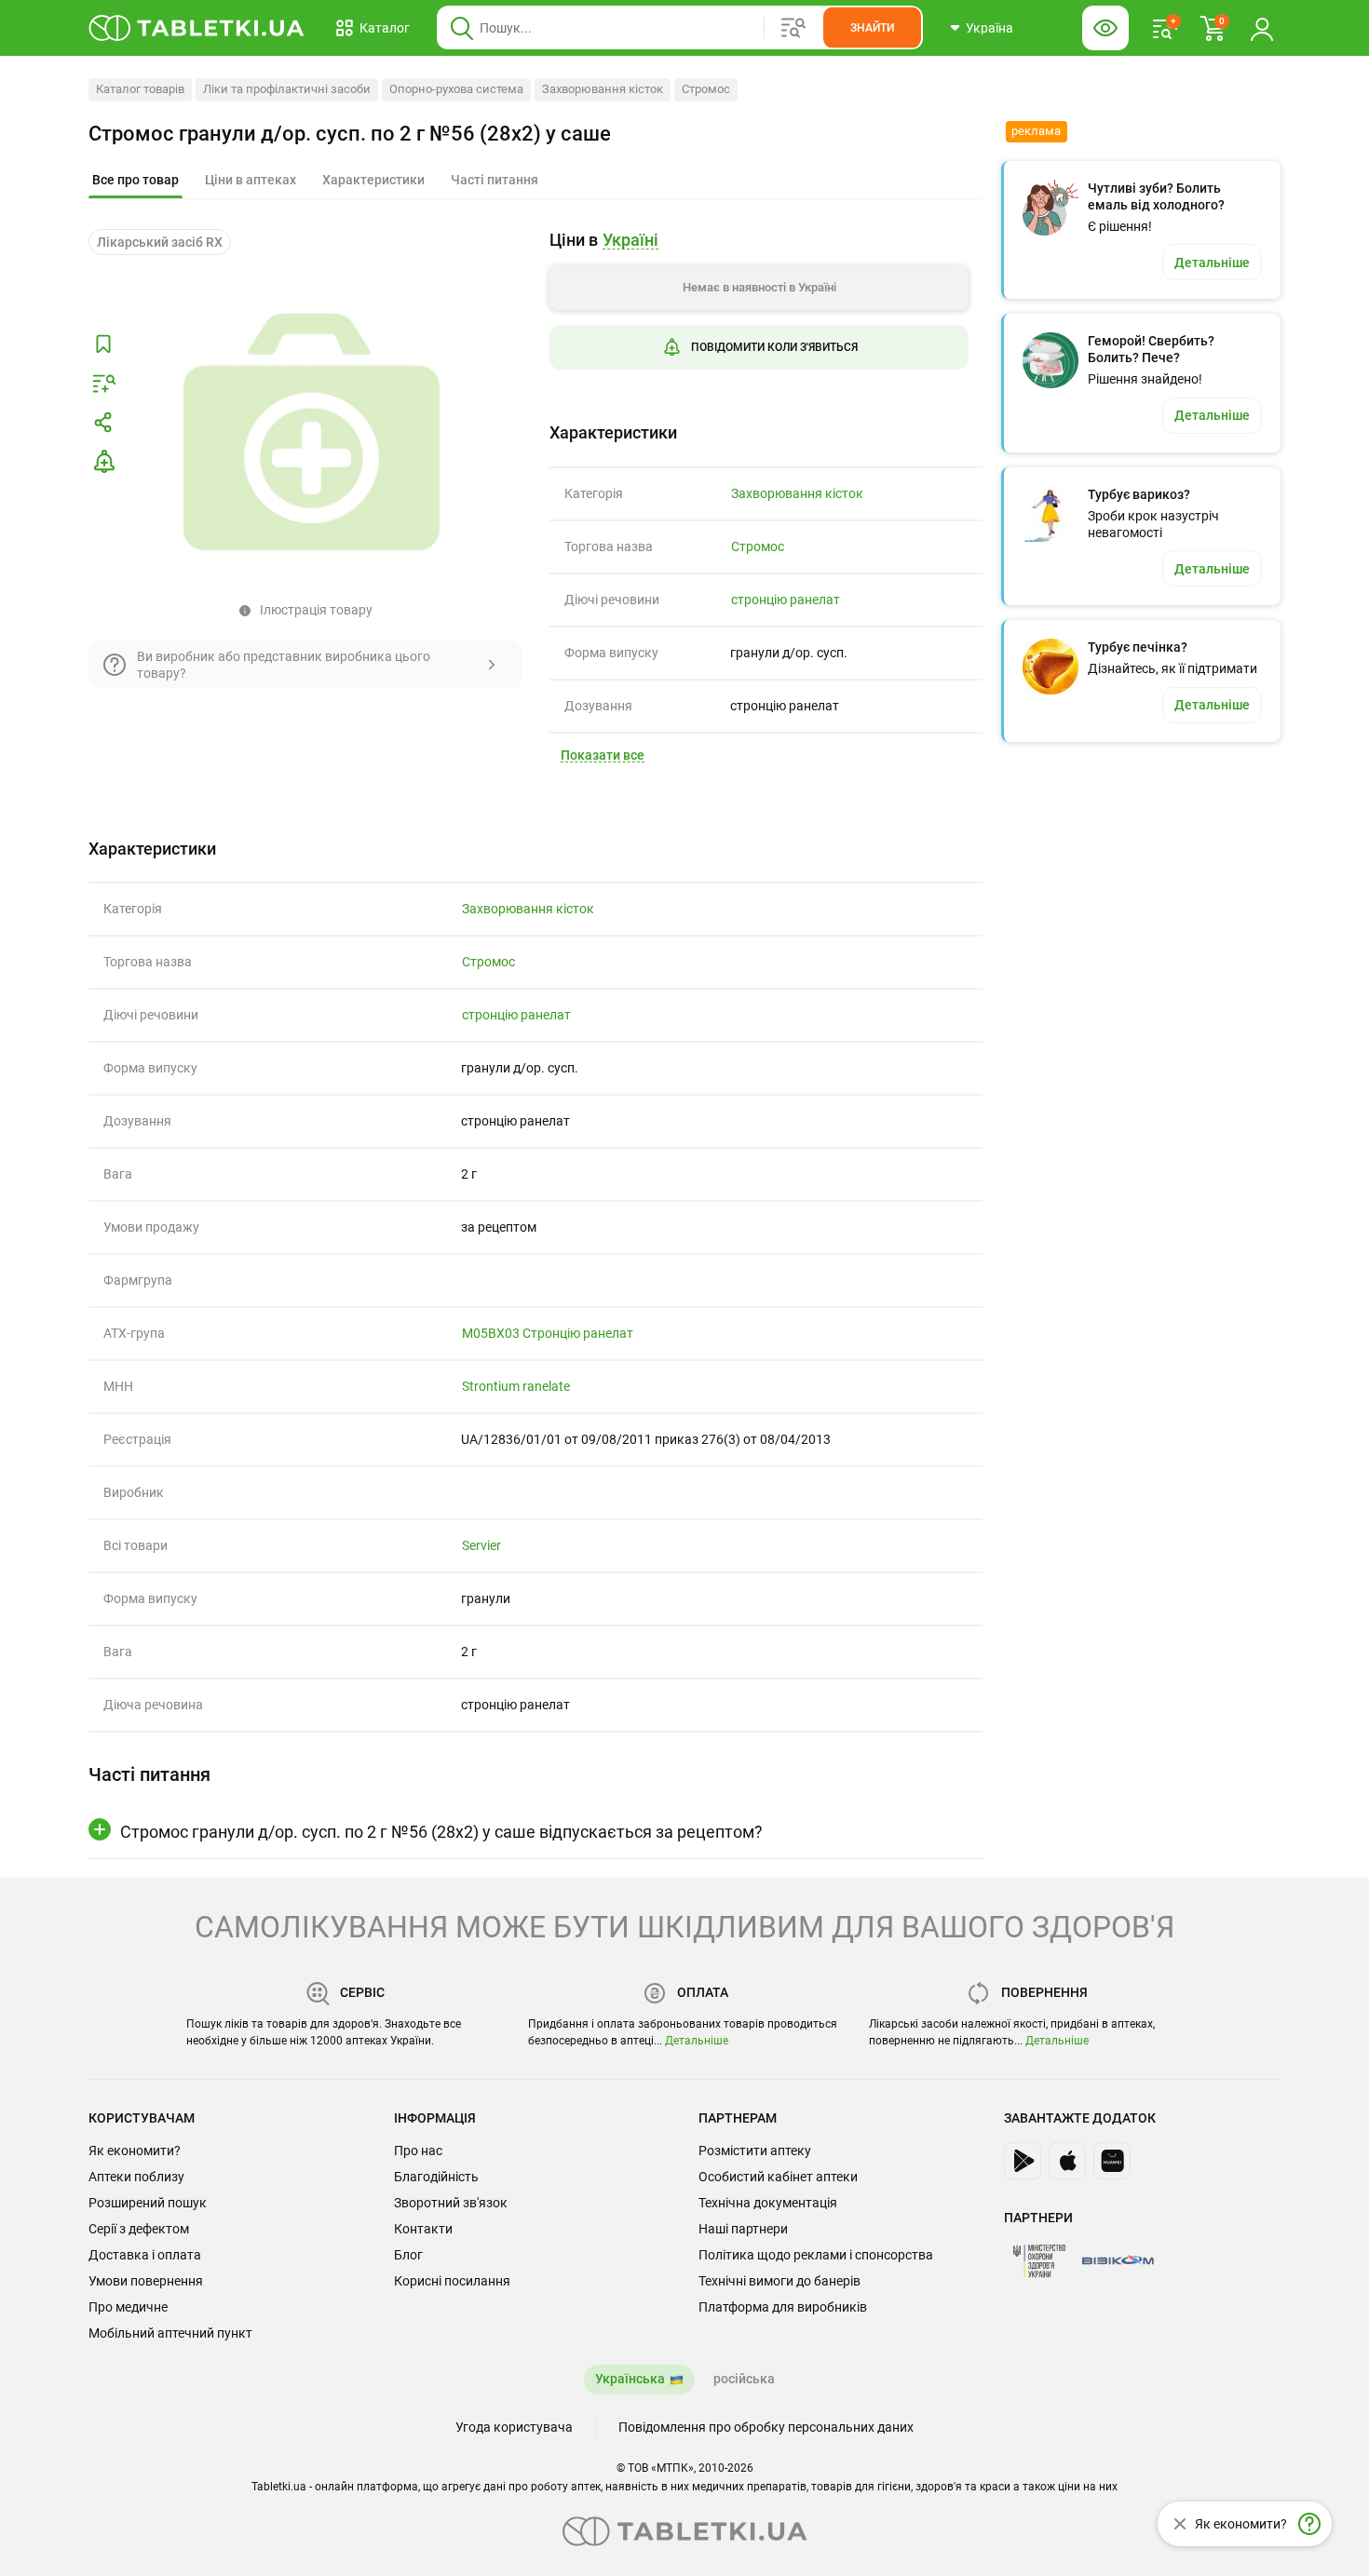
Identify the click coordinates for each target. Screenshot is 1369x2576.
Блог (408, 2255)
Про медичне (128, 2307)
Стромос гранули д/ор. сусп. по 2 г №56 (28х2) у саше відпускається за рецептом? (441, 1832)
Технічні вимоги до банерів (779, 2281)
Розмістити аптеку (755, 2151)
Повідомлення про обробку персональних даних (766, 2427)
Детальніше (697, 2041)
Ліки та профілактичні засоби (287, 89)
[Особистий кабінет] (1262, 28)
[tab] (136, 181)
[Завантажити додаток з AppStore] (1067, 2161)
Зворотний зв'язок (451, 2203)
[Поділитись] (103, 423)
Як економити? (135, 2151)
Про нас (418, 2151)
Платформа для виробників (783, 2307)
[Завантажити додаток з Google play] (1023, 2161)
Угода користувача (514, 2427)
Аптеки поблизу (136, 2177)
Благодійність (436, 2177)
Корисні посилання (452, 2281)
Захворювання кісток (603, 89)
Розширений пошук (148, 2203)
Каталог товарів (140, 89)
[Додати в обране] (103, 344)
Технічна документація (768, 2203)
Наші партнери (743, 2229)
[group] (759, 314)
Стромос (706, 89)
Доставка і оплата (145, 2255)
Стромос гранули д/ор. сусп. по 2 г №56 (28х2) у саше (350, 134)
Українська (630, 2379)
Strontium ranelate (516, 1386)
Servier (481, 1545)
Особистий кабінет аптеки (778, 2177)
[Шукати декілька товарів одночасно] (793, 28)
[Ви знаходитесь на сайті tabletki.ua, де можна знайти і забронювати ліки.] (197, 28)
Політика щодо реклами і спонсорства (816, 2255)
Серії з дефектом (139, 2229)
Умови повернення (146, 2281)
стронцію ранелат (786, 600)
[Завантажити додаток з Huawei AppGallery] (1112, 2161)
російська (744, 2379)
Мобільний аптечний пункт (170, 2333)
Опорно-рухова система (456, 89)
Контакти (423, 2229)
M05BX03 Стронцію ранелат (548, 1333)
